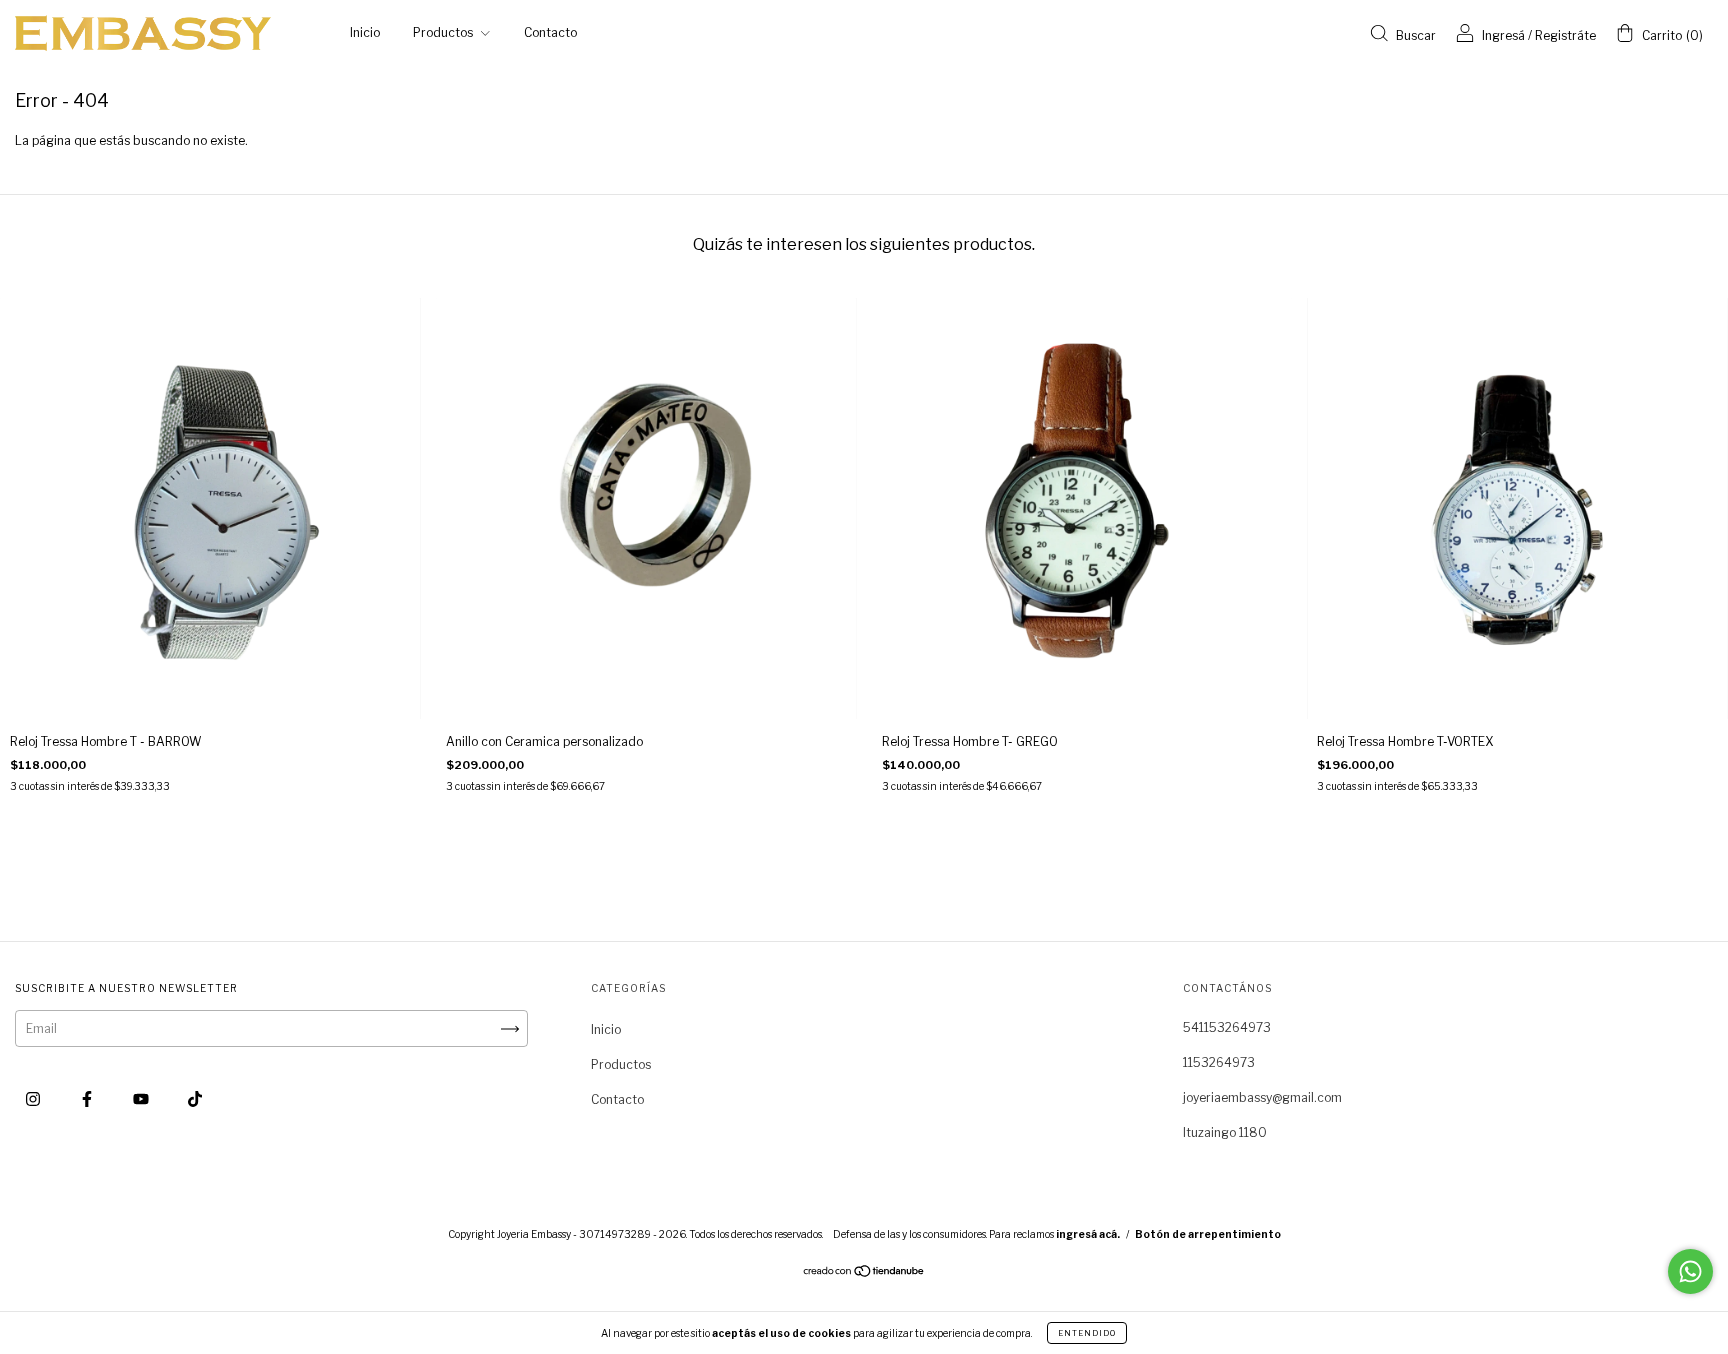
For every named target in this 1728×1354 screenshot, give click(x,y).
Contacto (550, 32)
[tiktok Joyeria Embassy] (195, 1098)
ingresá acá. (1088, 1234)
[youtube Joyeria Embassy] (142, 1098)
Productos (444, 32)
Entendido (1087, 1333)
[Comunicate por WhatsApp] (1690, 1271)
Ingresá (1503, 35)
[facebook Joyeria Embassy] (88, 1098)
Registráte (1565, 35)
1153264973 (1219, 1062)
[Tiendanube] (864, 1273)
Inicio (365, 32)
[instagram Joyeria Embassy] (34, 1098)
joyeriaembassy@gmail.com (1262, 1097)
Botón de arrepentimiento (1208, 1234)
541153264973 (1227, 1027)
